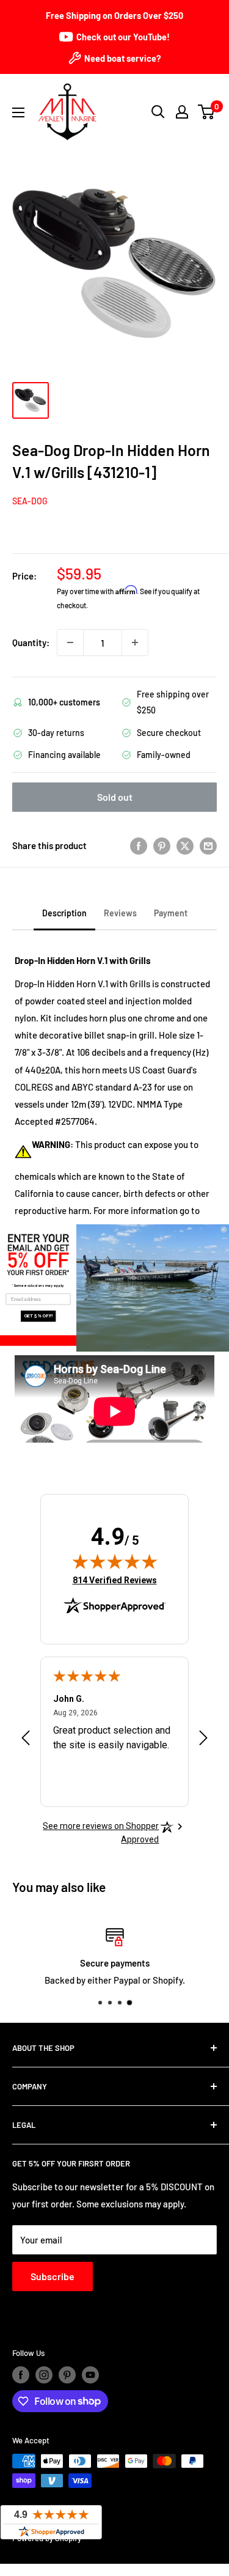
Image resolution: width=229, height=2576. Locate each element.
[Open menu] (18, 112)
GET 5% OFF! (38, 1316)
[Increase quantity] (135, 642)
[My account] (182, 112)
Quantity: (31, 642)
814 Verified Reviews (115, 1580)
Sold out (115, 797)
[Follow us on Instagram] (44, 2375)
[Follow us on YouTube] (90, 2375)
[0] (207, 112)
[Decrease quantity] (70, 642)
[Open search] (158, 112)
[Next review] (203, 1740)
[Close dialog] (224, 1229)
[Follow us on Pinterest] (67, 2375)
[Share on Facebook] (139, 845)
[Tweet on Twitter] (185, 845)
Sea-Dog (30, 501)
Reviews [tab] (120, 913)
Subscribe (53, 2276)
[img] (115, 1561)
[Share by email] (208, 845)
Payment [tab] (171, 913)
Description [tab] (64, 913)
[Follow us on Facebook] (21, 2375)
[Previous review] (26, 1740)
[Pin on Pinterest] (162, 845)
